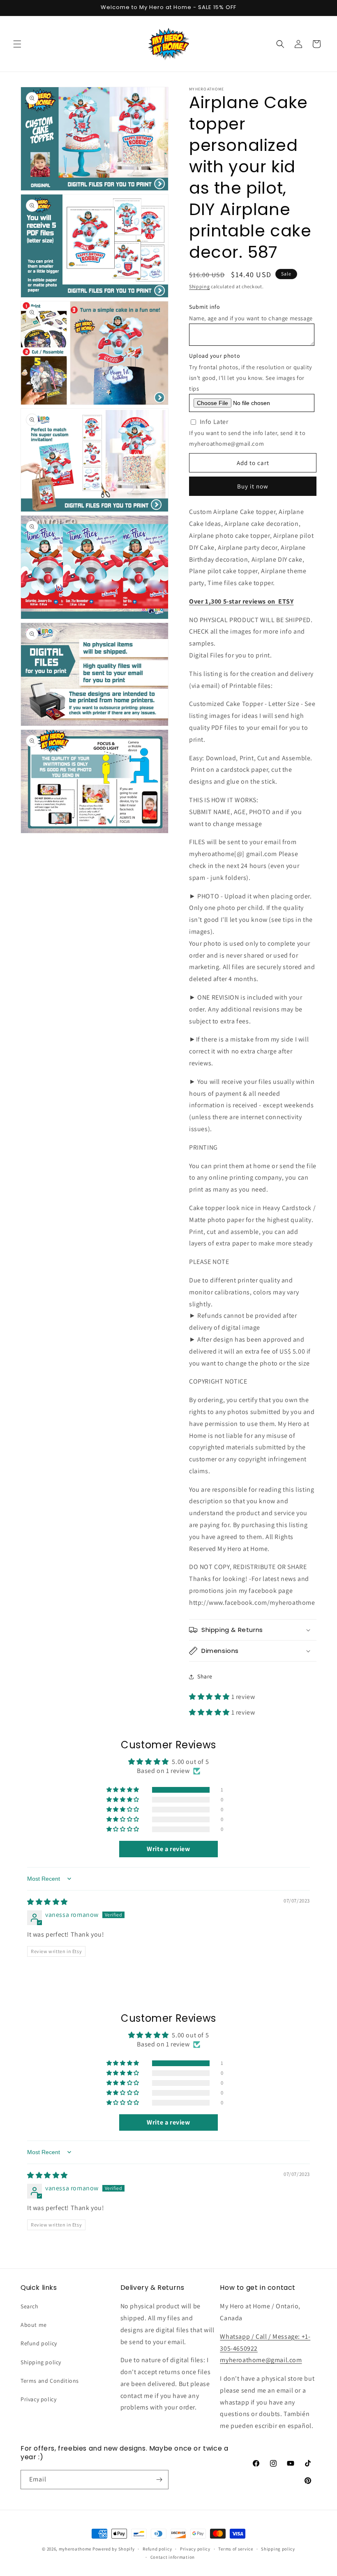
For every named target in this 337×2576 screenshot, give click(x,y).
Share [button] (205, 1676)
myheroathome (75, 2549)
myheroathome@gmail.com (261, 2360)
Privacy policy (38, 2399)
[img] (47, 1902)
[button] (17, 44)
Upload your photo (215, 356)
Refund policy (39, 2343)
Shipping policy (41, 2362)
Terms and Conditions (50, 2381)
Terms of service (235, 2549)
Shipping (200, 286)
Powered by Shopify (114, 2549)
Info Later (214, 422)
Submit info (205, 307)
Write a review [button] (168, 1849)
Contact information (173, 2557)
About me (34, 2325)
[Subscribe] (159, 2480)
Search (30, 2306)
